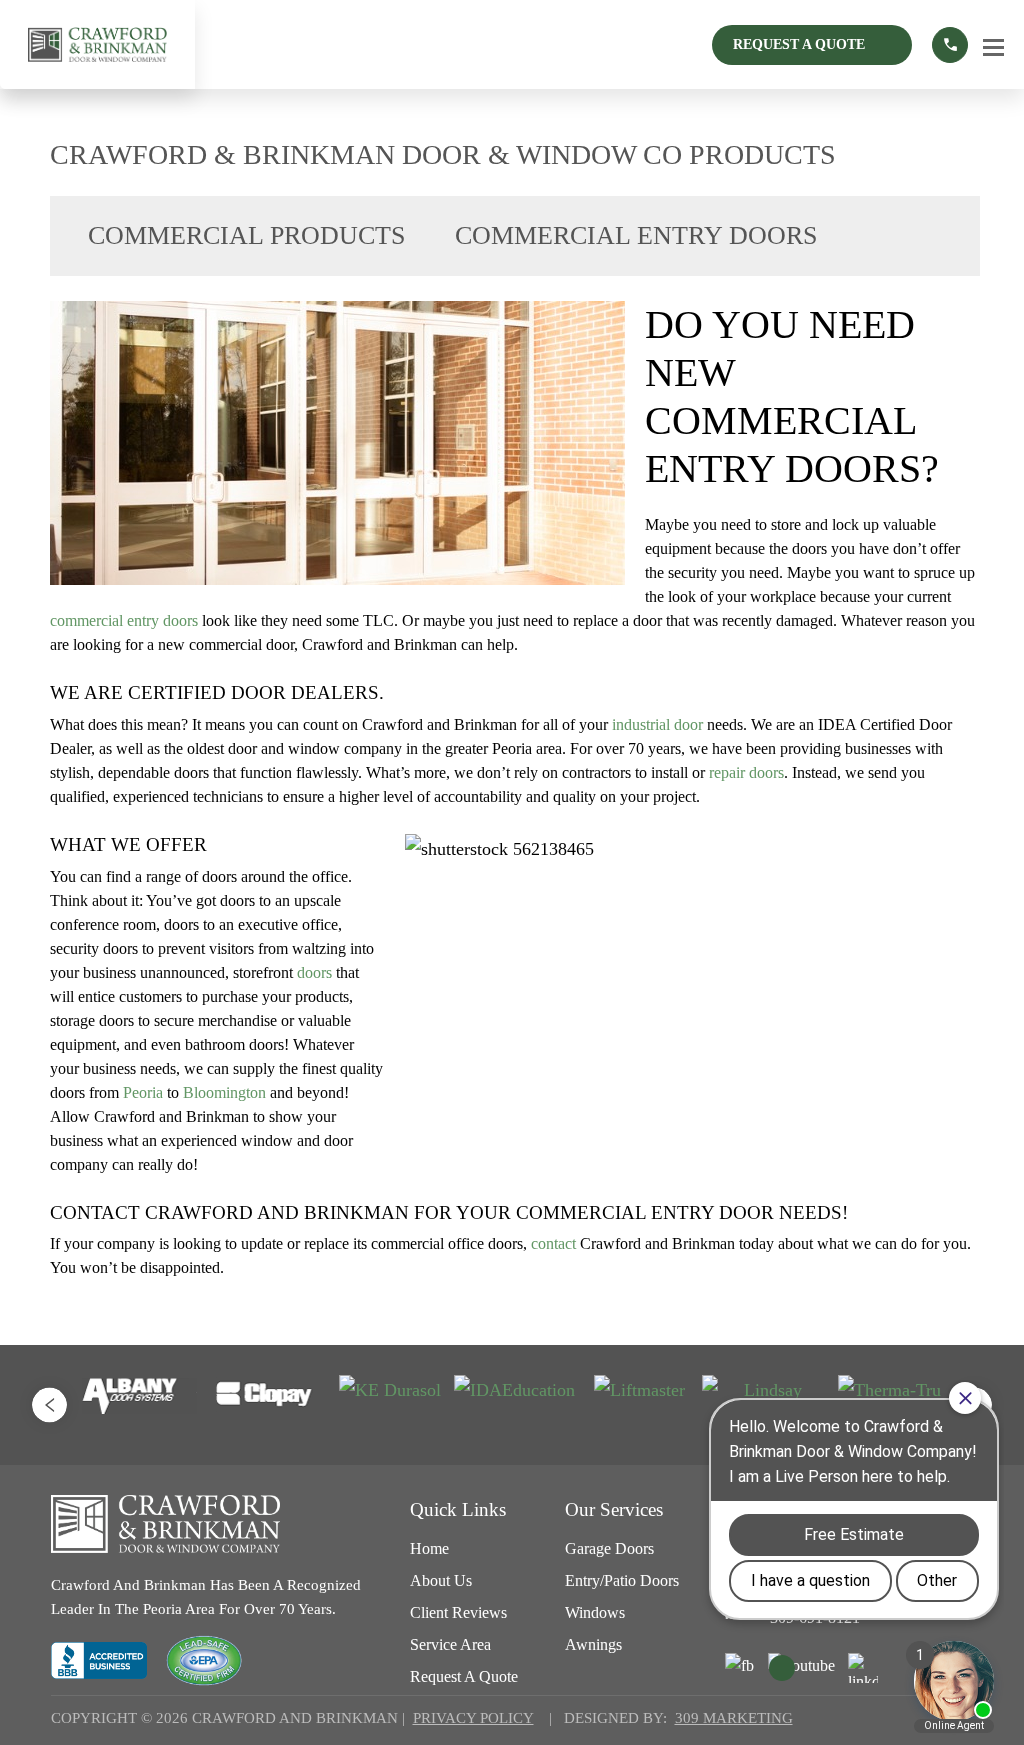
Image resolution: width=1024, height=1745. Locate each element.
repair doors (746, 772)
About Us (441, 1580)
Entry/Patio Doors (622, 1580)
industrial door (657, 724)
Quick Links (458, 1509)
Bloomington (224, 1092)
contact (553, 1243)
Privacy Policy (473, 1718)
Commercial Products (246, 235)
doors (314, 972)
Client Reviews (458, 1612)
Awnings (593, 1644)
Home (429, 1548)
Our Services (614, 1509)
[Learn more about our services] (950, 45)
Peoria (143, 1092)
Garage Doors (609, 1548)
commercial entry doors (124, 620)
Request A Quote (799, 44)
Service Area (450, 1644)
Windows (595, 1612)
